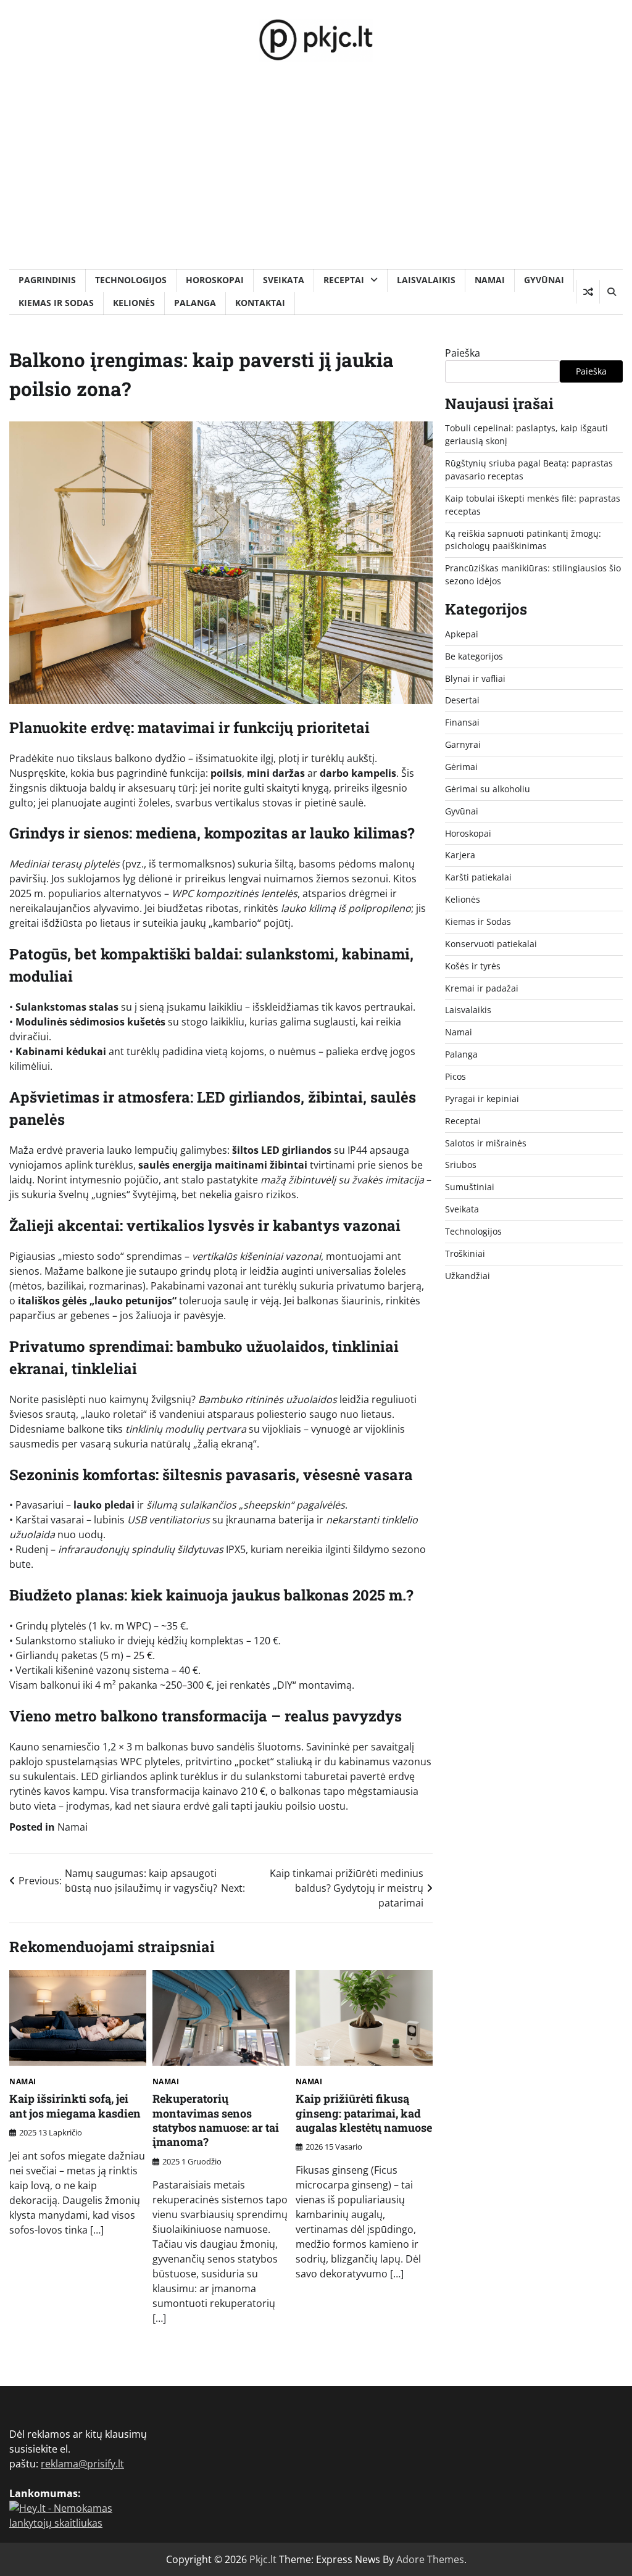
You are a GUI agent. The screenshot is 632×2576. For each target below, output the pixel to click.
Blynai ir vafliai (475, 678)
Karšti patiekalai (478, 877)
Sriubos (461, 1165)
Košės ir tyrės (473, 966)
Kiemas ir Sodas (56, 303)
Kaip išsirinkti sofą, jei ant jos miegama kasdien (75, 2106)
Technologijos (131, 280)
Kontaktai (260, 303)
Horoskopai (215, 280)
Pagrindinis (47, 280)
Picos (455, 1076)
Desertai (462, 700)
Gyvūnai (544, 280)
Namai (490, 280)
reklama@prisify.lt (82, 2464)
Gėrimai (461, 767)
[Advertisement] (316, 176)
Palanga (195, 303)
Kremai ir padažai (482, 988)
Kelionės (134, 303)
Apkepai (462, 634)
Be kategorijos (474, 656)
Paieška (463, 353)
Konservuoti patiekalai (491, 944)
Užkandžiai (468, 1276)
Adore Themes (430, 2559)
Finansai (462, 722)
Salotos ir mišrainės (486, 1143)
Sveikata (284, 280)
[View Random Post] (588, 292)
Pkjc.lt (263, 2559)
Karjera (460, 855)
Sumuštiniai (470, 1187)
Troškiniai (465, 1253)
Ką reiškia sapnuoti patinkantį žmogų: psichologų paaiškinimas (523, 540)
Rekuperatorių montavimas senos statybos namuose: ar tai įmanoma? (216, 2120)
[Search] (611, 292)
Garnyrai (463, 744)
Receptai (344, 280)
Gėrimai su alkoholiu (488, 789)
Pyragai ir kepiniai (482, 1099)
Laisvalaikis (426, 280)
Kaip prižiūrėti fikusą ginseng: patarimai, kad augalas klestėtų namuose (364, 2113)
